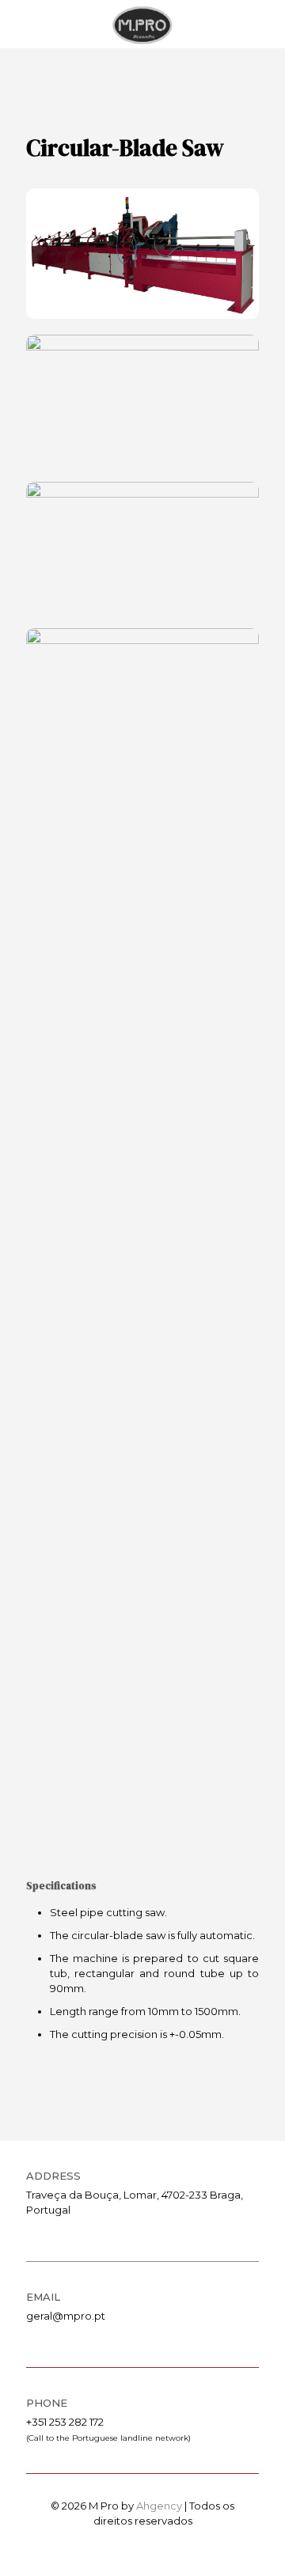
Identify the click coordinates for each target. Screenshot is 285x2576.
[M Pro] (142, 24)
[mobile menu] (264, 24)
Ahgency (159, 2506)
